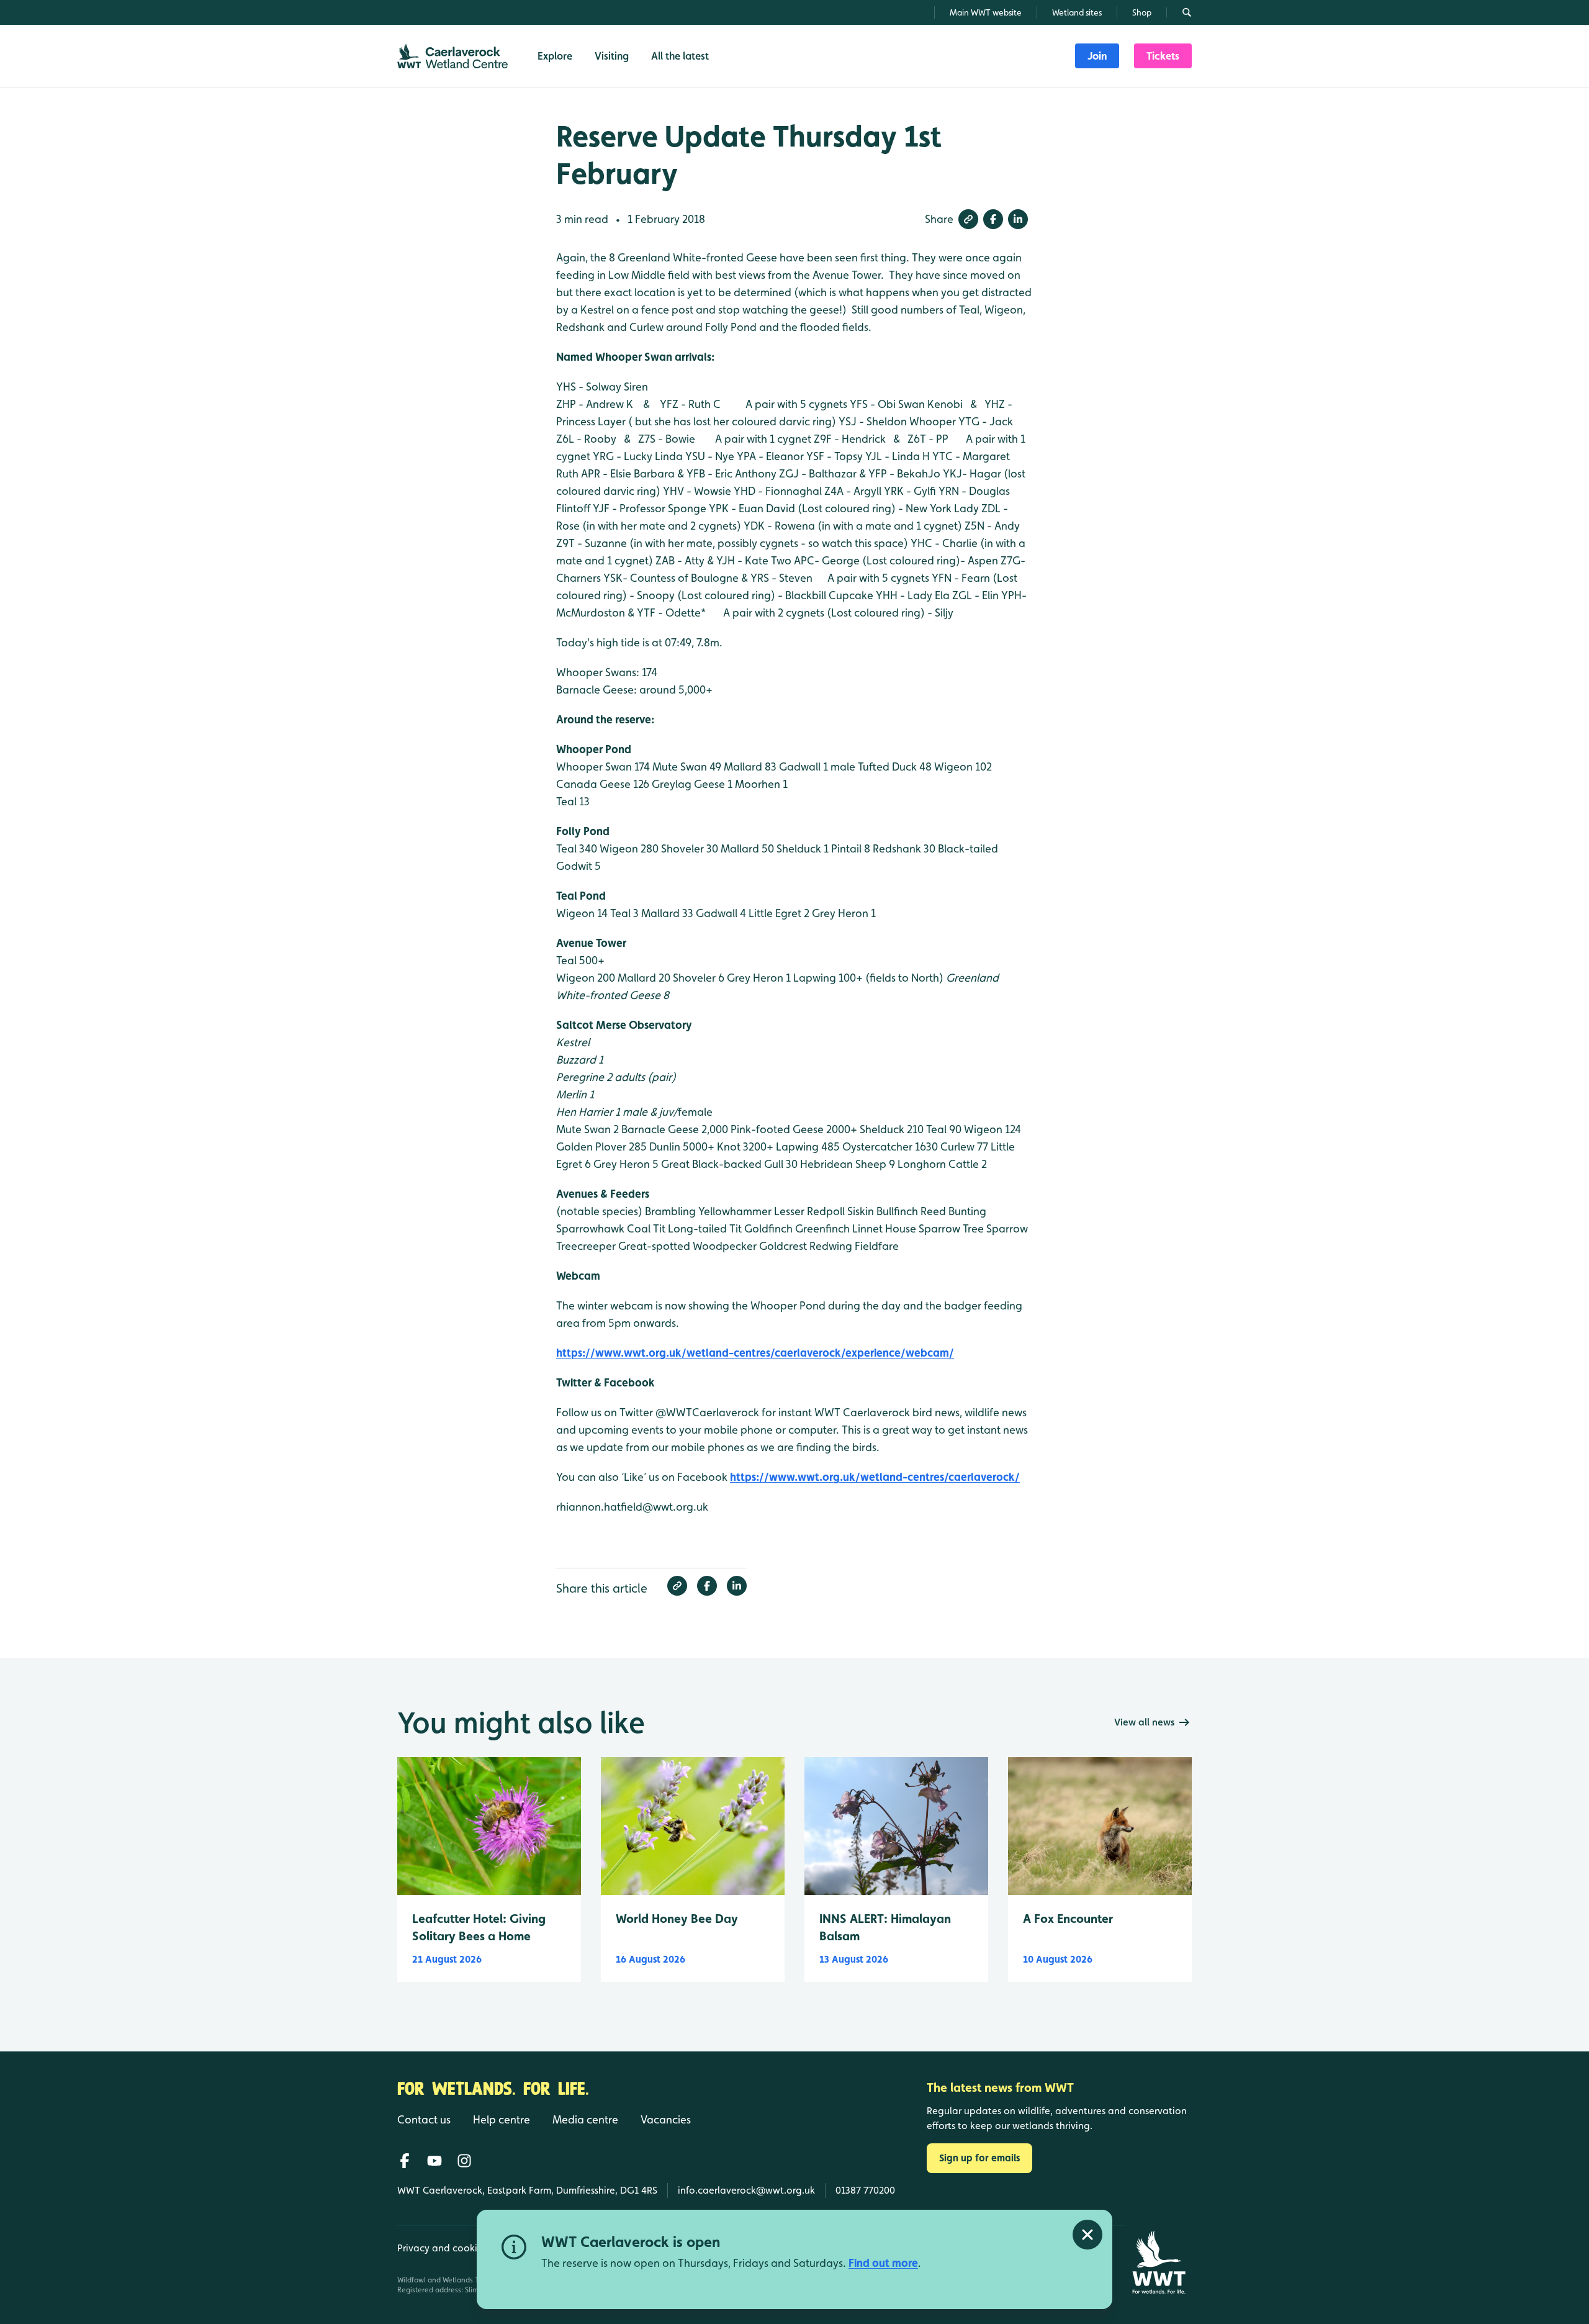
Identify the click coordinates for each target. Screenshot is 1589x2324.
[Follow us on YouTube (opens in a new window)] (434, 2161)
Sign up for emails (979, 2158)
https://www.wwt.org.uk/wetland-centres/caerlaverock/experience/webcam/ (755, 1353)
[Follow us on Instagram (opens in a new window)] (464, 2161)
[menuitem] (1097, 56)
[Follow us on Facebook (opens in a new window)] (405, 2161)
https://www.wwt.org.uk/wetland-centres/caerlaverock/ (875, 1477)
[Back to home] (1159, 2262)
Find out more (883, 2263)
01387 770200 (865, 2190)
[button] (968, 219)
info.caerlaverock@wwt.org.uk (746, 2190)
